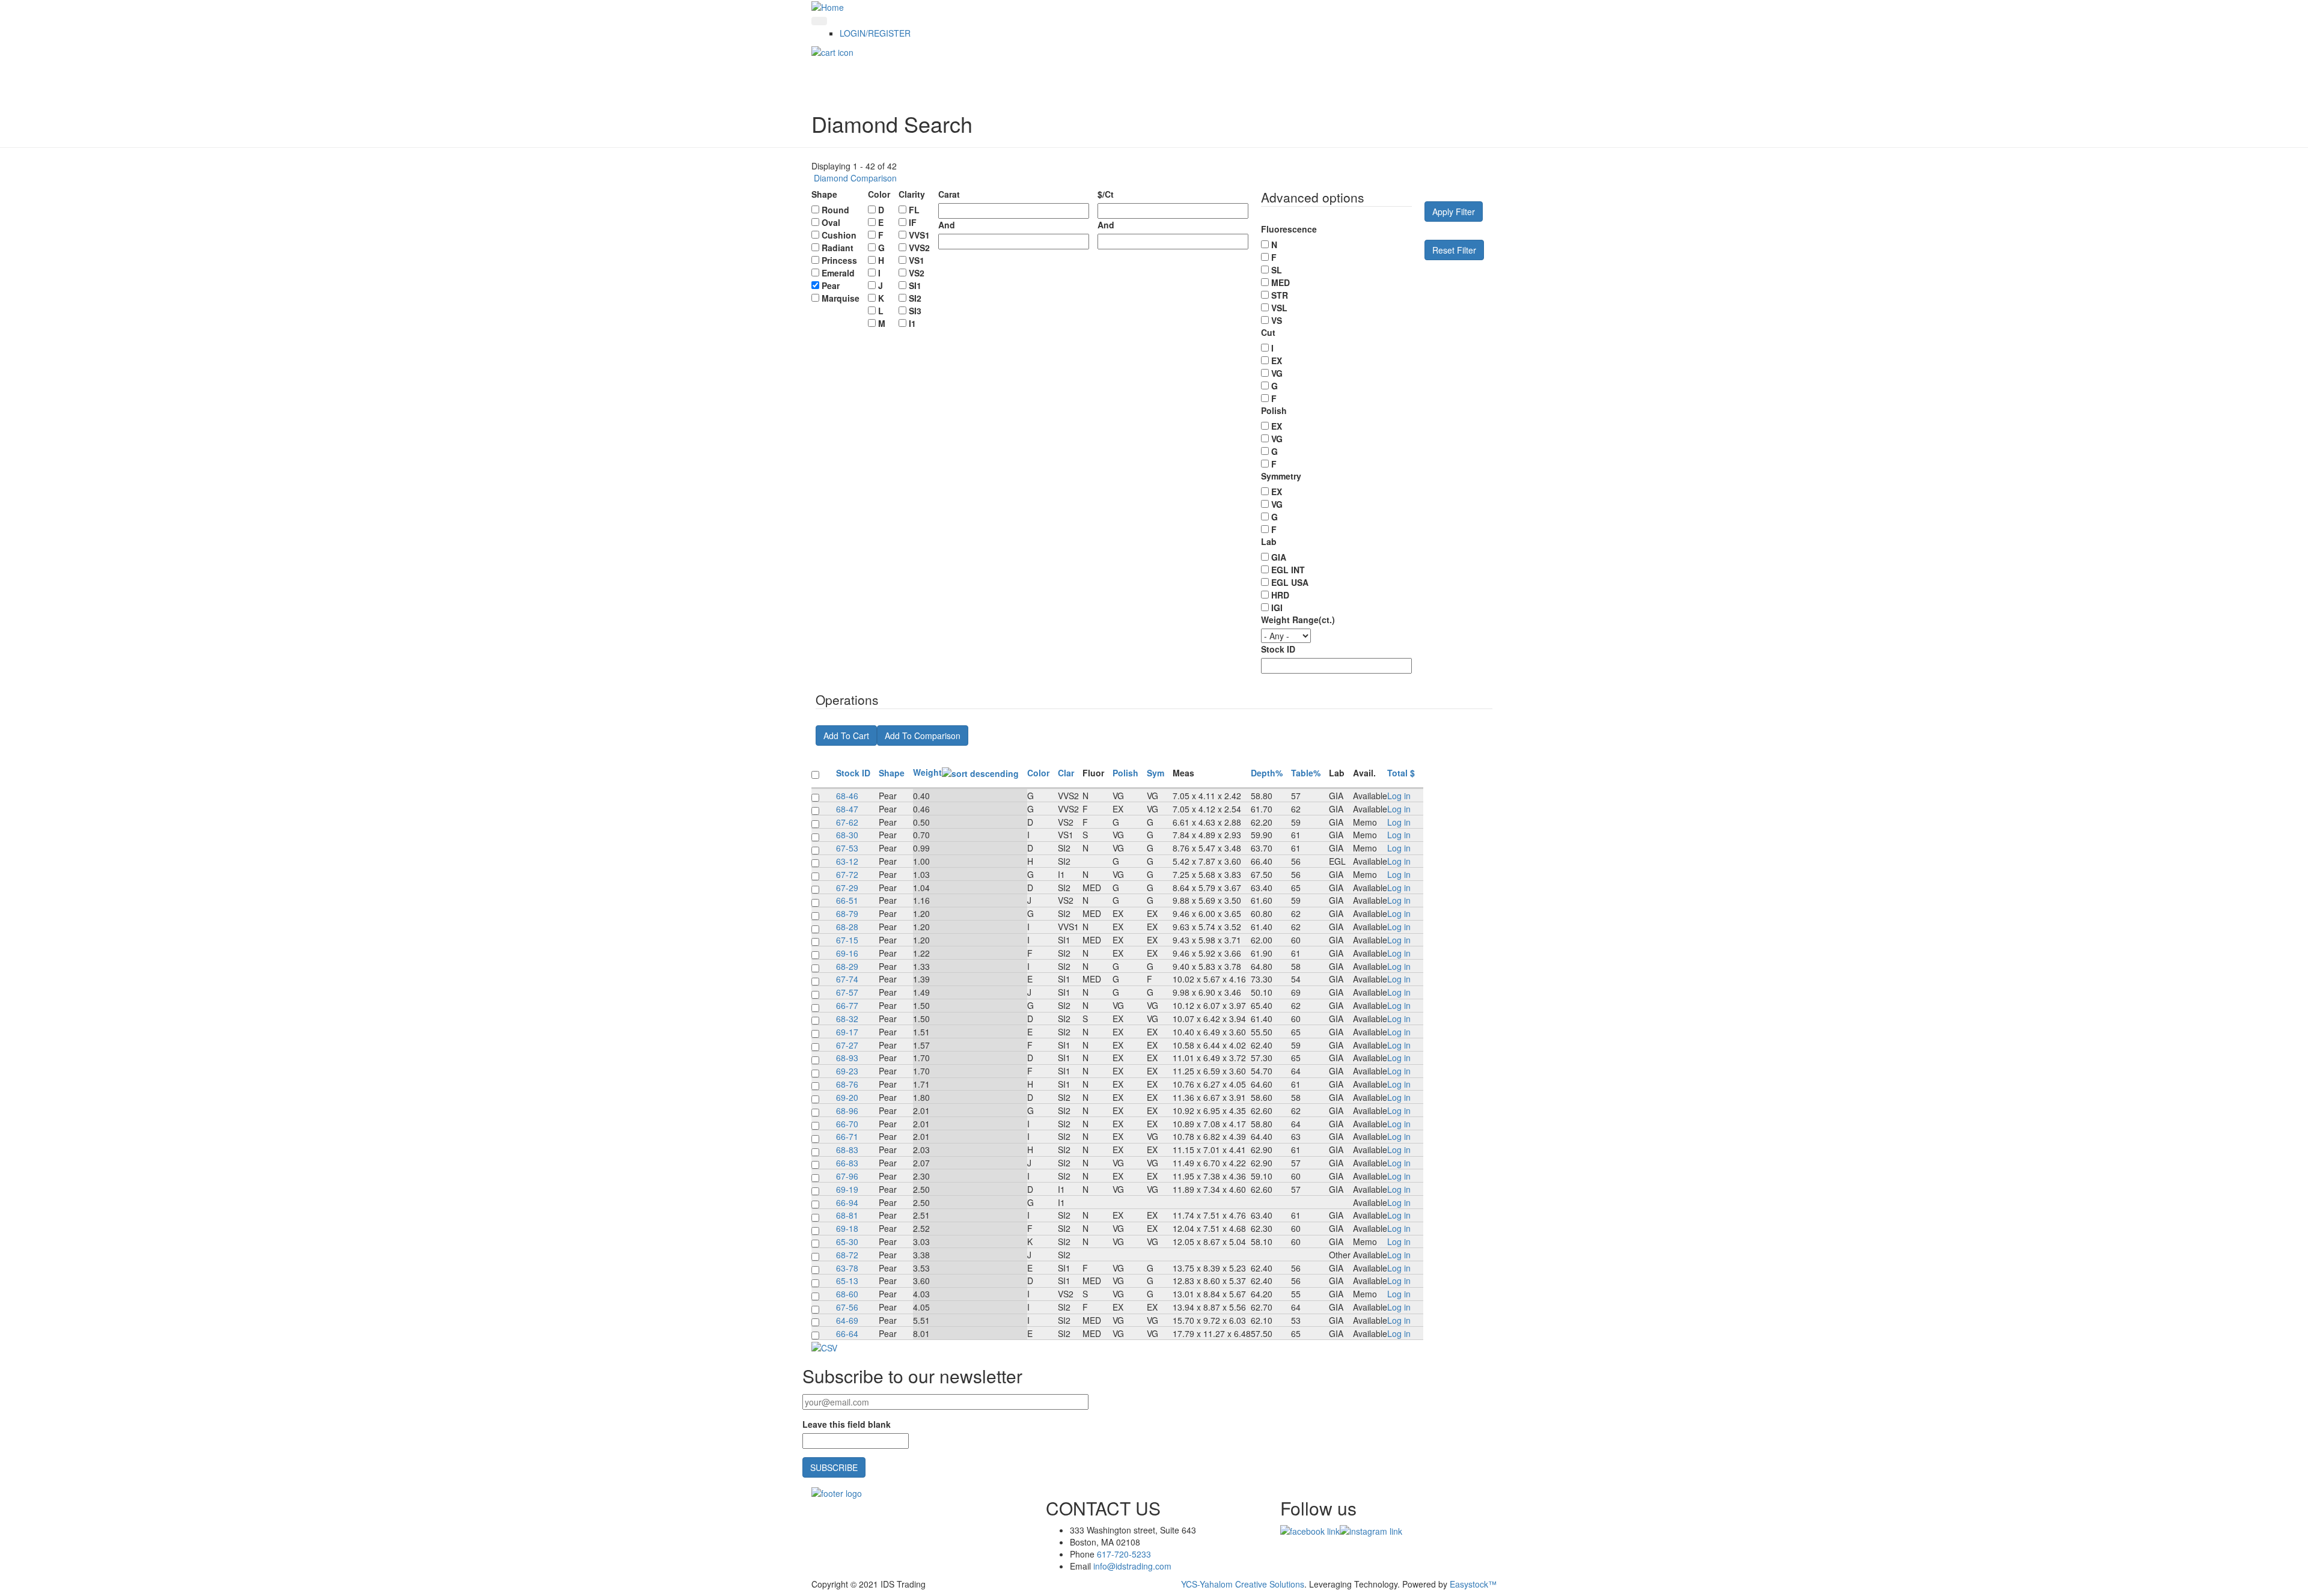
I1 (912, 323)
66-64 (847, 1333)
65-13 (847, 1281)
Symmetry (1281, 476)
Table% (1306, 773)
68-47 (847, 809)
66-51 (847, 900)
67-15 (847, 940)
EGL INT (1288, 570)
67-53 (847, 848)
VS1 (917, 260)
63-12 (847, 861)
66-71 (847, 1136)
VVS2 (919, 248)
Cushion (839, 235)
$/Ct (1106, 194)
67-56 (847, 1307)
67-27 (847, 1045)
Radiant (838, 248)
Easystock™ (1473, 1584)
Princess (839, 260)
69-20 (847, 1097)
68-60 (847, 1294)
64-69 (847, 1320)
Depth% (1267, 773)
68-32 (847, 1019)
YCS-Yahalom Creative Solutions (1243, 1584)
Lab (1269, 541)
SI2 (915, 298)
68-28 (847, 927)
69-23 (847, 1071)
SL (1277, 270)
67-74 (847, 979)
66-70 (847, 1124)
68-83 (847, 1150)
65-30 (847, 1241)
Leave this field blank (847, 1424)
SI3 (915, 311)
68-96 (847, 1110)
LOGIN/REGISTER (875, 33)
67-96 (847, 1176)
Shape (824, 194)
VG (1277, 373)
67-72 (847, 874)
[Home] (828, 6)
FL (914, 210)
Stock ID (1278, 649)
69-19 (847, 1189)
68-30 (847, 835)
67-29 (847, 888)
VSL (1279, 308)
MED (1281, 282)
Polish (1274, 410)
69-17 (847, 1032)
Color (879, 194)
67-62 (847, 822)
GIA (1279, 557)
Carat (949, 194)
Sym (1156, 773)
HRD (1280, 595)
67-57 (847, 992)
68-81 (847, 1215)
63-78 (847, 1268)
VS (1277, 320)
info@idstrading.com (1132, 1566)
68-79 (847, 913)
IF (913, 222)
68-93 (847, 1058)
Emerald (838, 273)
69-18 (847, 1228)
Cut (1268, 332)
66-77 (847, 1005)
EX (1277, 361)
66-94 (847, 1202)
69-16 (847, 953)
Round (835, 210)
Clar (1066, 773)
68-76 (847, 1084)
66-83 (847, 1163)
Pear (831, 285)
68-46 (847, 796)
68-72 (847, 1255)
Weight (927, 772)
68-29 (847, 966)
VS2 (917, 273)
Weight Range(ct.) (1298, 620)
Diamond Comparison (854, 178)
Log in (1399, 796)
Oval (831, 222)
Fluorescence (1289, 229)
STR (1280, 295)
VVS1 (919, 235)
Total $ (1401, 773)
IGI (1277, 608)
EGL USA (1290, 582)
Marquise (841, 298)
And (947, 225)
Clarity (912, 194)
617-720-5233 (1124, 1554)
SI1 (915, 285)
